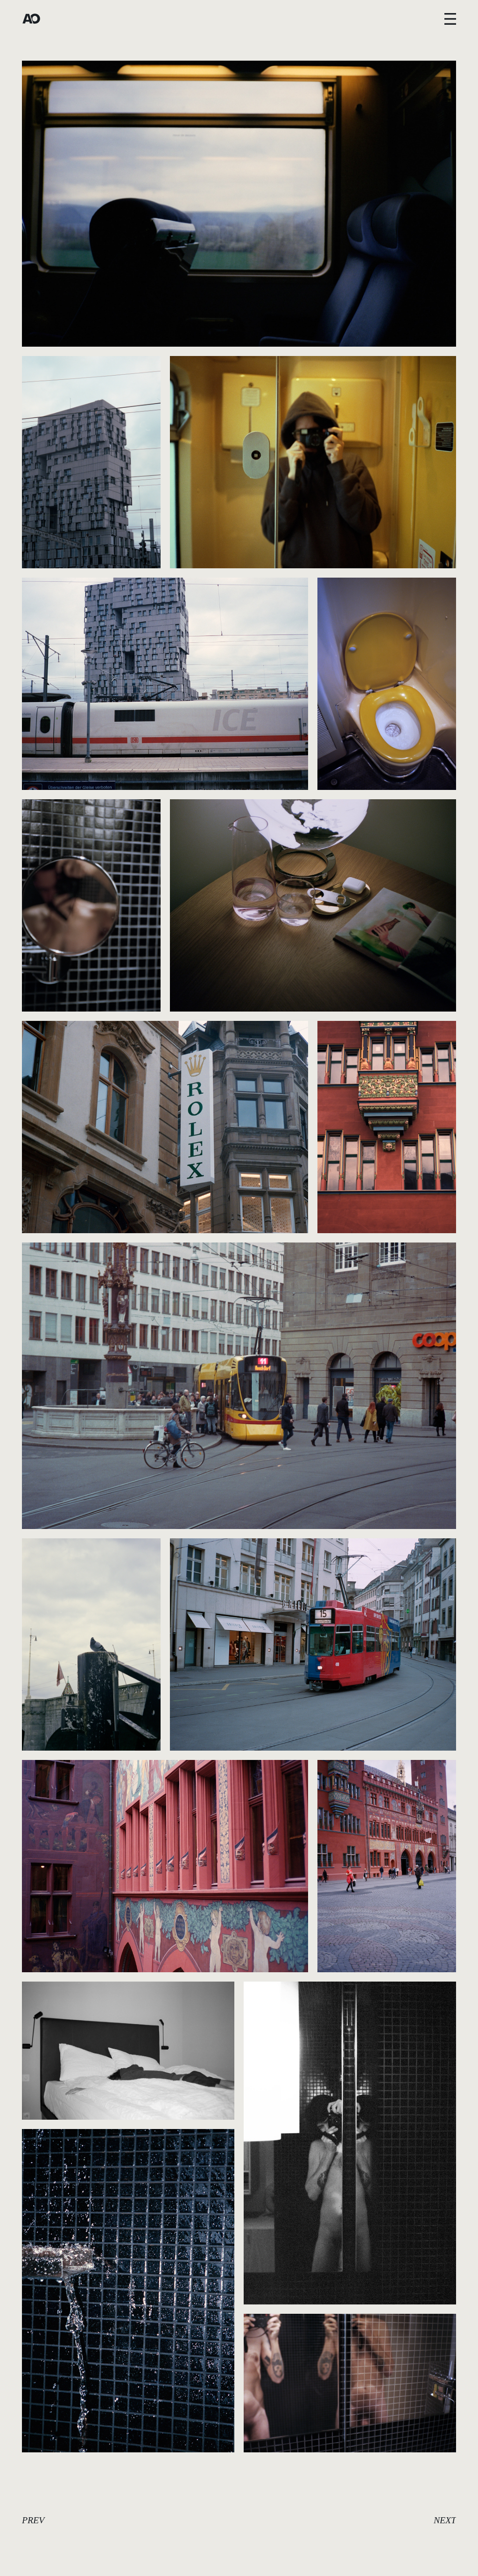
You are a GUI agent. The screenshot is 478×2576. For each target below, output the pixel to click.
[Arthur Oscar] (31, 19)
